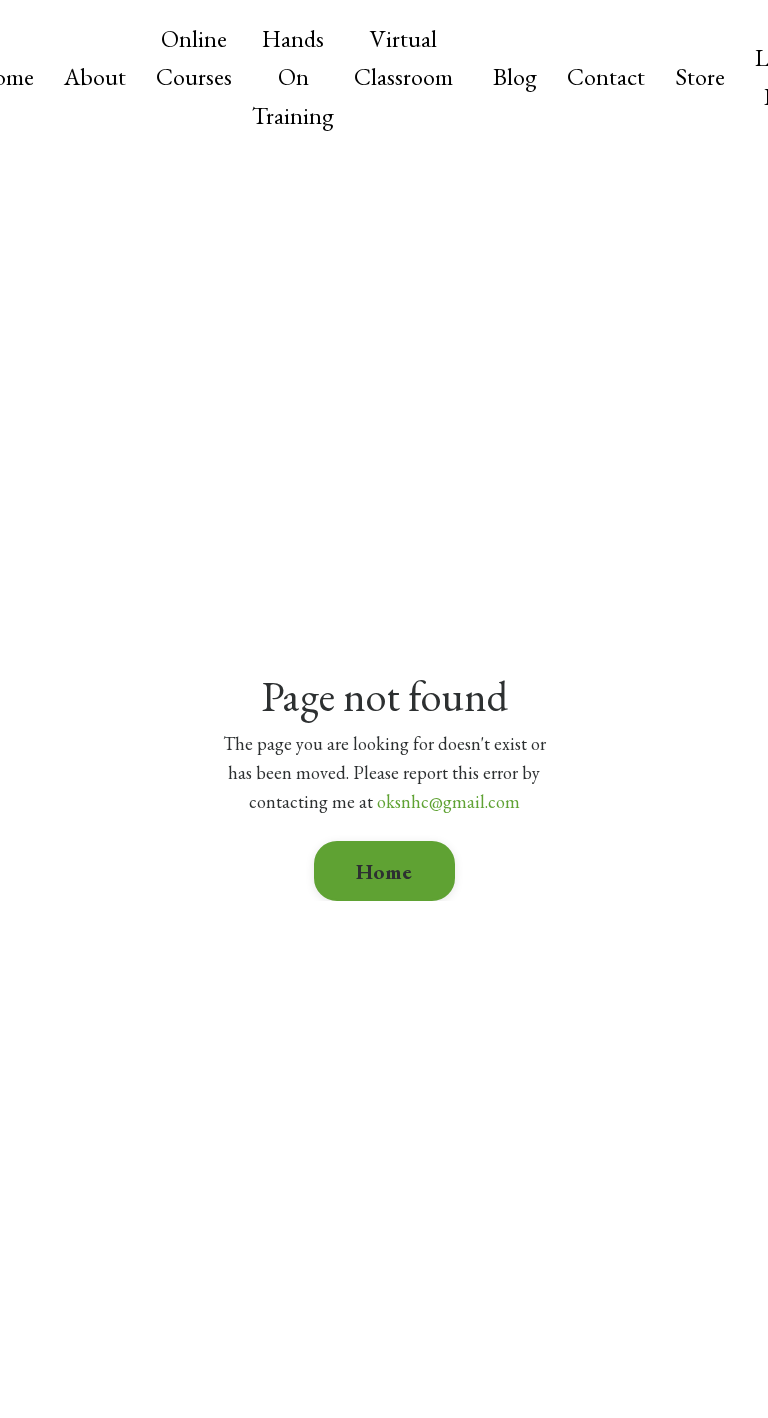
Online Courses (194, 57)
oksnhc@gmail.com (448, 801)
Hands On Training (293, 77)
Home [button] (384, 871)
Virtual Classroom (403, 57)
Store (700, 76)
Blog (515, 76)
